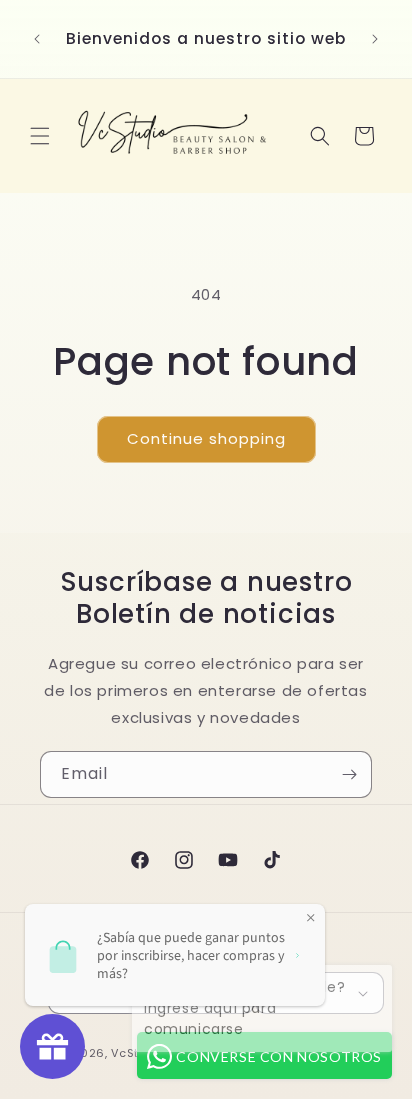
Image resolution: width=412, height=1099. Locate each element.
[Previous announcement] (37, 39)
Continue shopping (206, 438)
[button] (40, 136)
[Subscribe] (349, 774)
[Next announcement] (375, 39)
